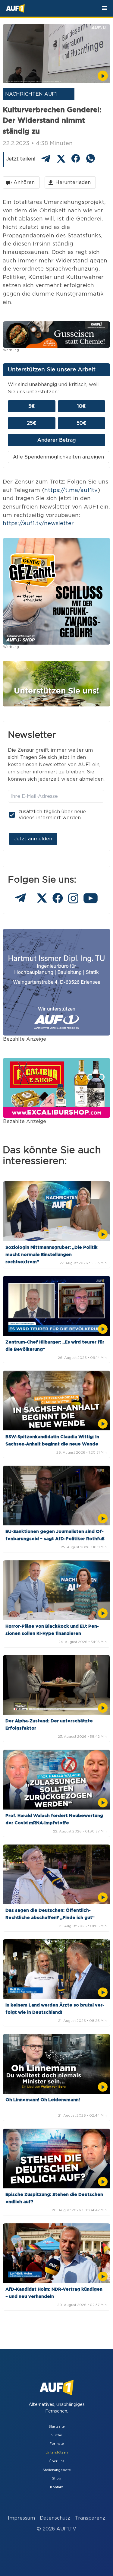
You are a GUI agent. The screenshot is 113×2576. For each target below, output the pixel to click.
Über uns (57, 2461)
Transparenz (90, 2518)
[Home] (15, 8)
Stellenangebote (57, 2470)
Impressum (21, 2518)
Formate (57, 2444)
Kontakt (56, 2487)
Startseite (57, 2427)
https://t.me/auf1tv (71, 490)
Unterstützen (57, 2452)
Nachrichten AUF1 (31, 94)
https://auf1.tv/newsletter (38, 523)
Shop (56, 2478)
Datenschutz (55, 2518)
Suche (57, 2435)
